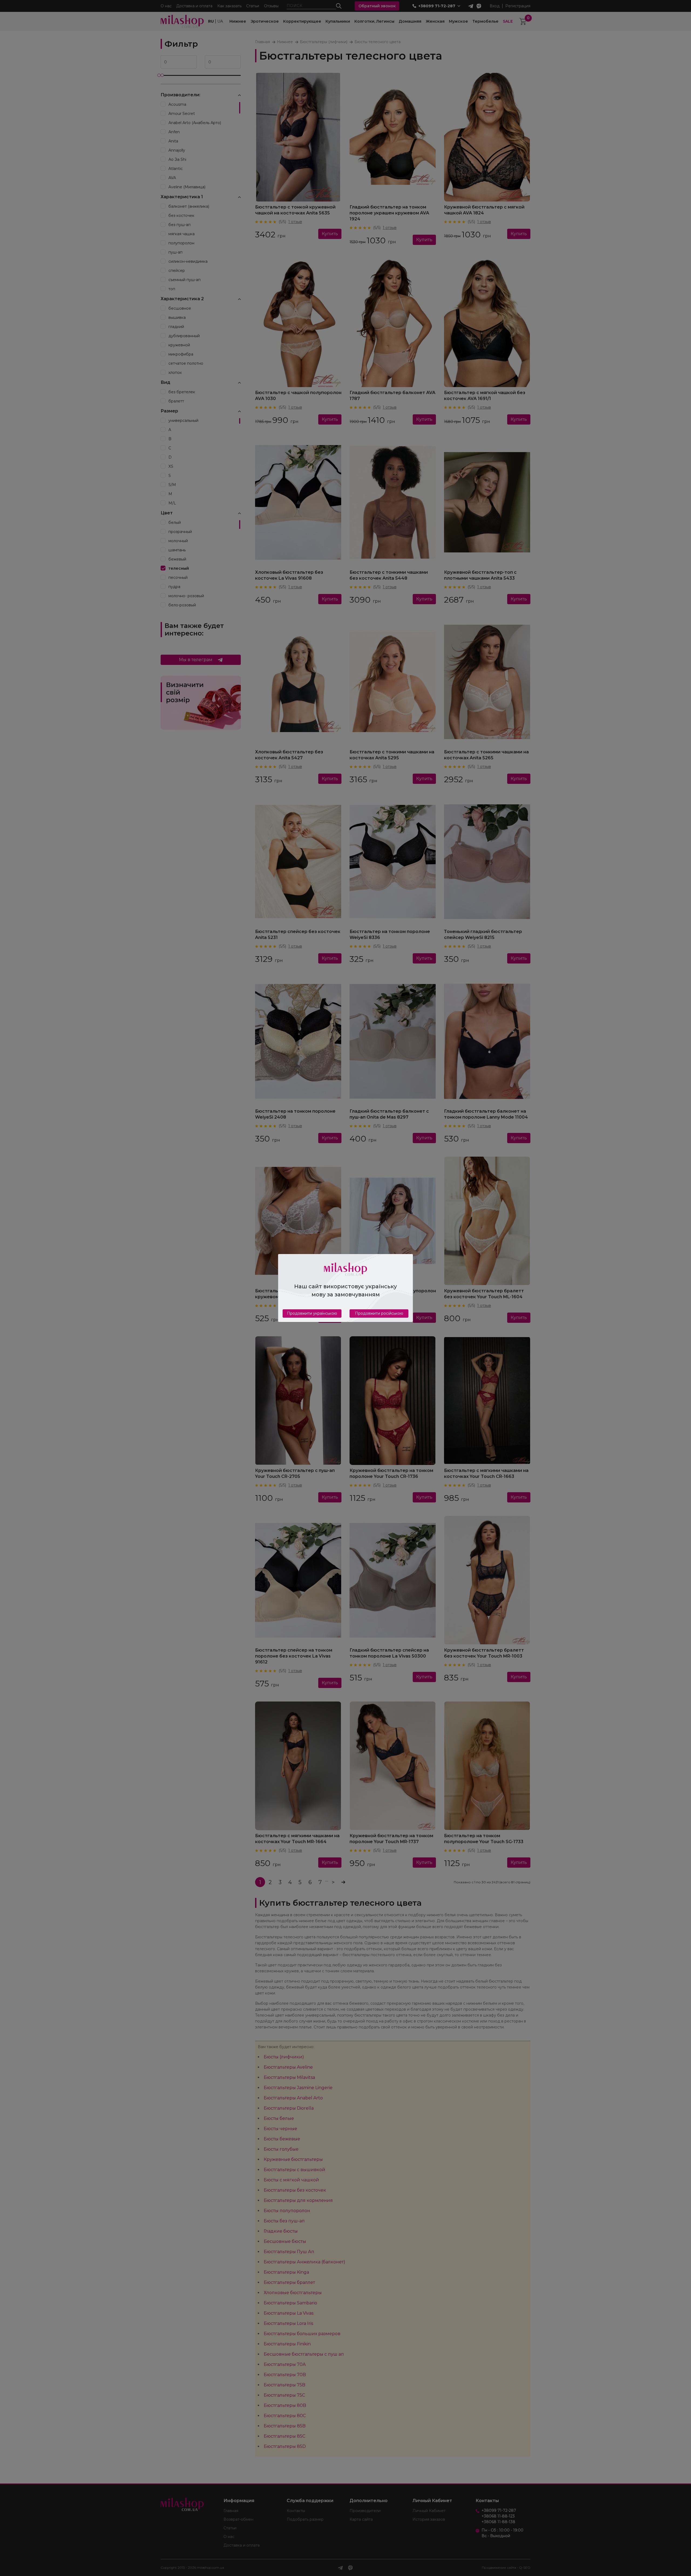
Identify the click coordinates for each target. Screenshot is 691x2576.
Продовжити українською (312, 1313)
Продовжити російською (379, 1313)
